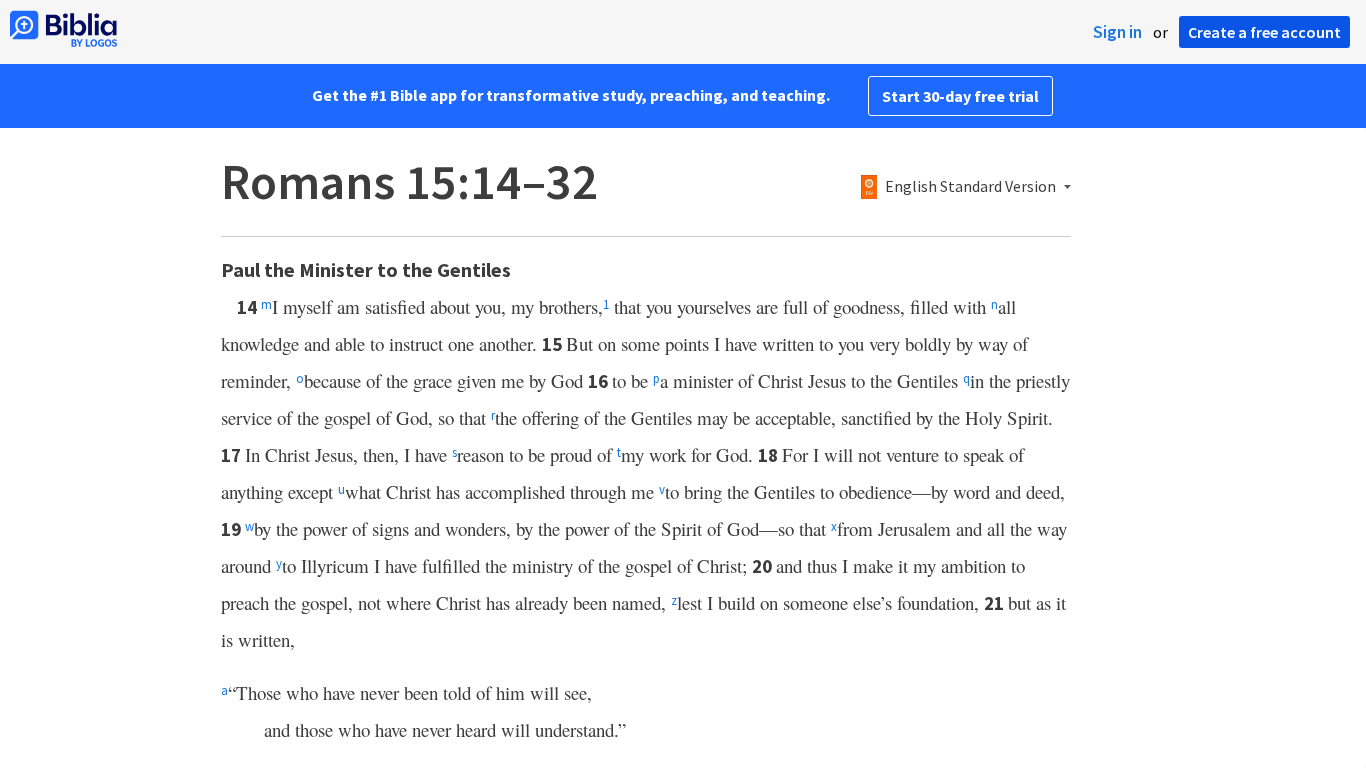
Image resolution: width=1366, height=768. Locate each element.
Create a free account (1264, 32)
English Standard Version (970, 187)
